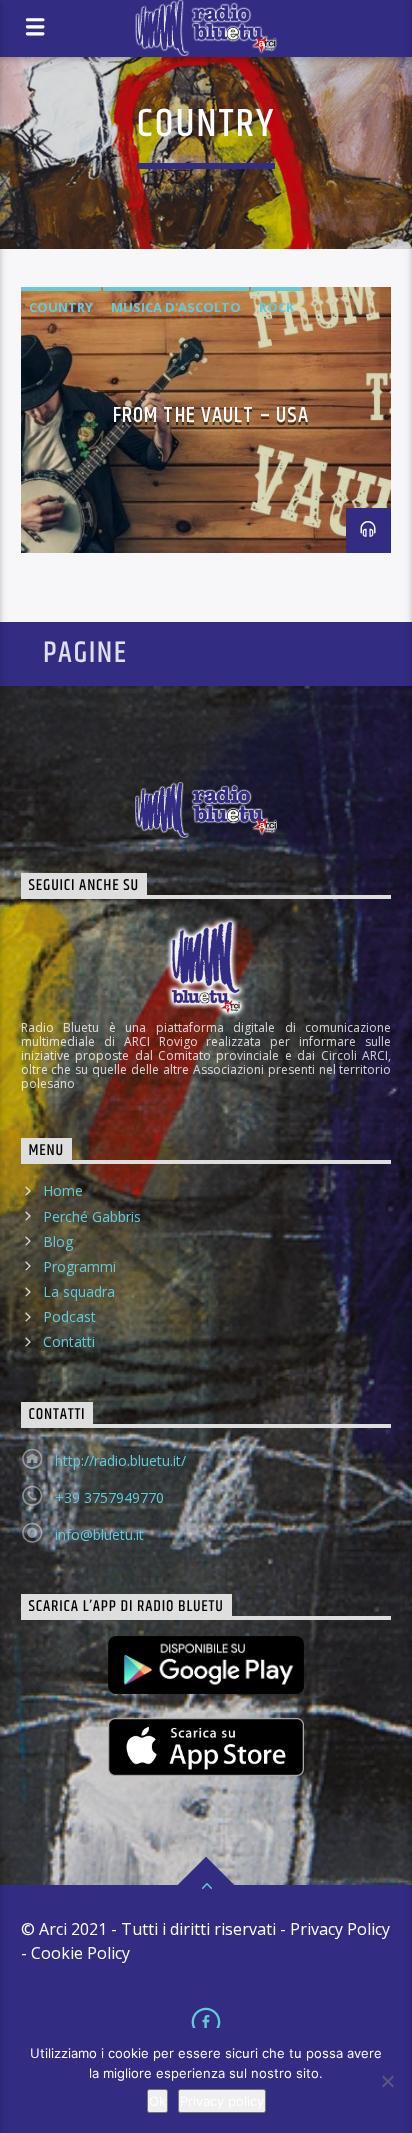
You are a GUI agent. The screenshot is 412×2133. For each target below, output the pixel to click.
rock (276, 307)
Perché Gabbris (92, 1216)
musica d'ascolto (176, 307)
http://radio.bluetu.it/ (120, 1460)
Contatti (69, 1341)
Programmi (79, 1266)
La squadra (79, 1291)
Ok (157, 2101)
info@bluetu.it (99, 1534)
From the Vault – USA (211, 415)
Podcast (69, 1316)
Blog (58, 1241)
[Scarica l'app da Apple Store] (206, 1747)
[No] (387, 2081)
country (61, 307)
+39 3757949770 (109, 1497)
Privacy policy (222, 2101)
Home (63, 1190)
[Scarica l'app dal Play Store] (206, 1665)
